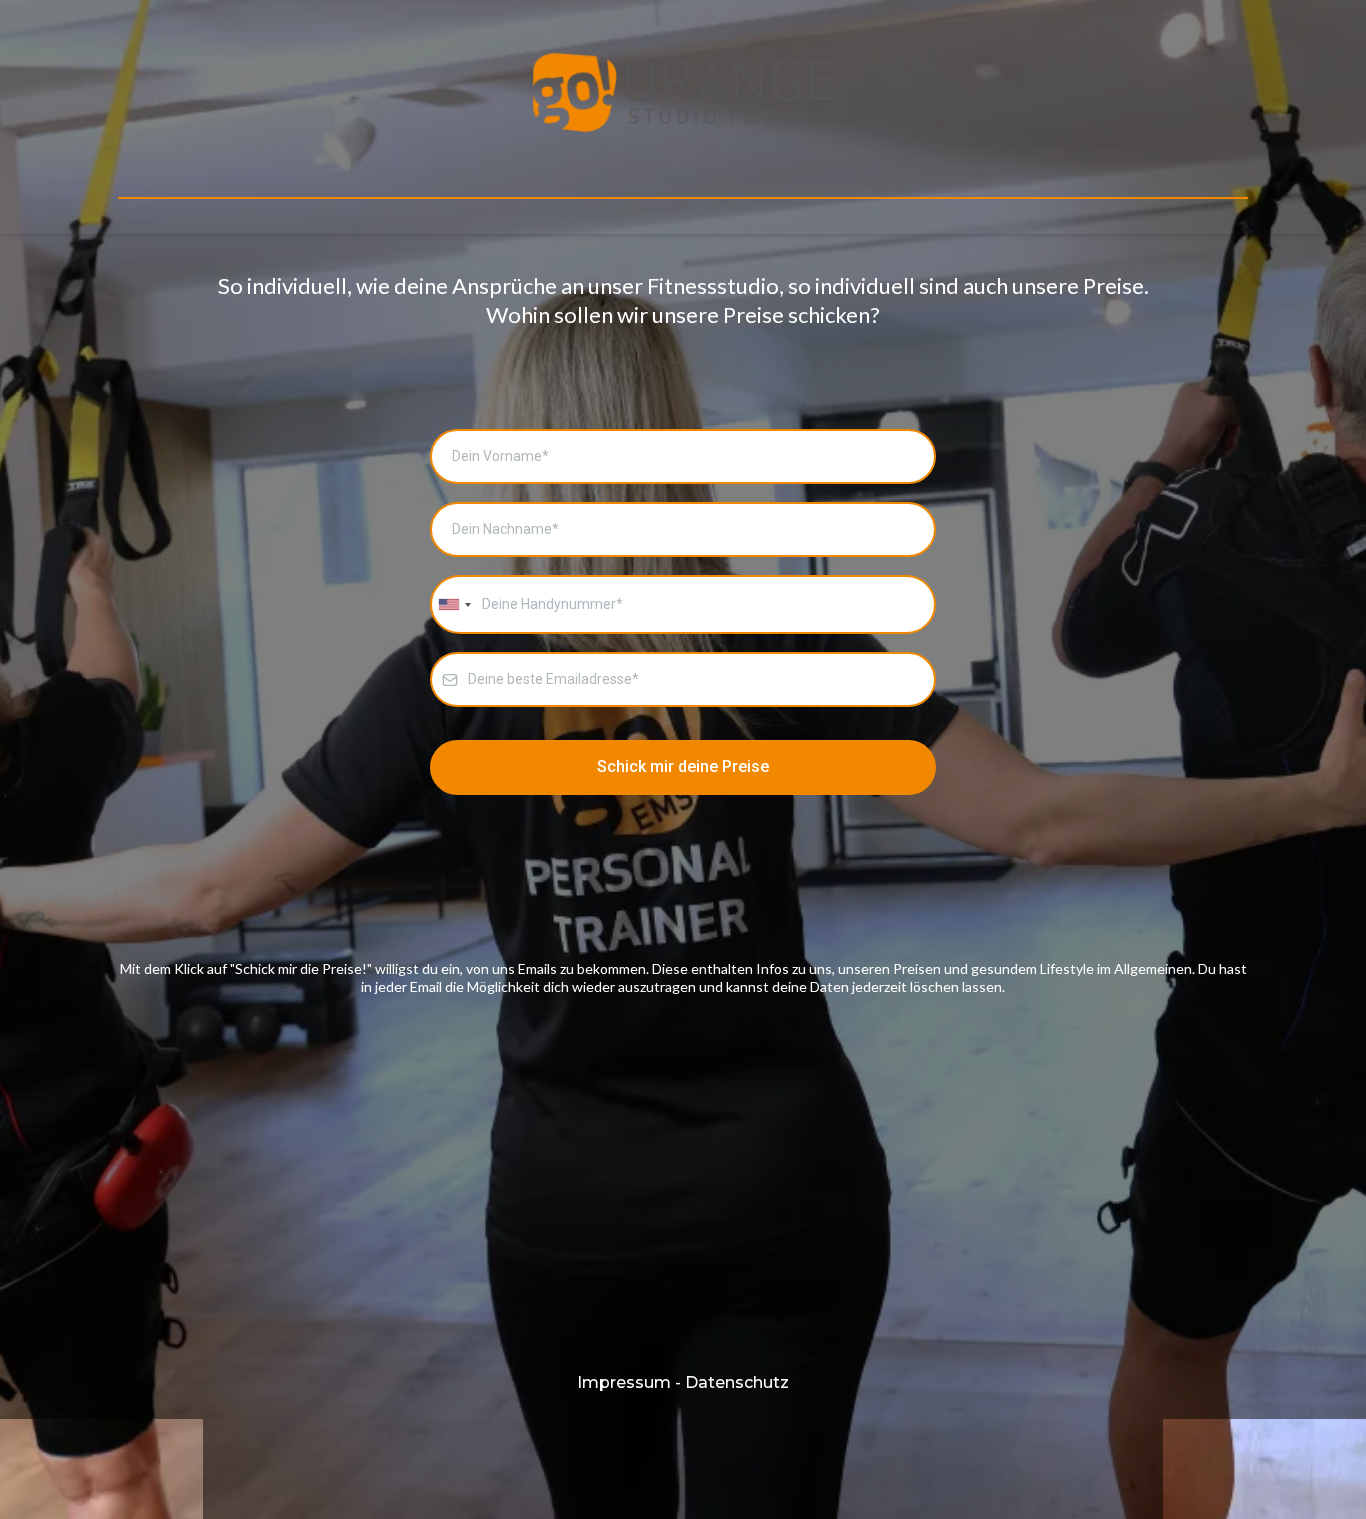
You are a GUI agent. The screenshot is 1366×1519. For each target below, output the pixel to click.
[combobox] (454, 604)
